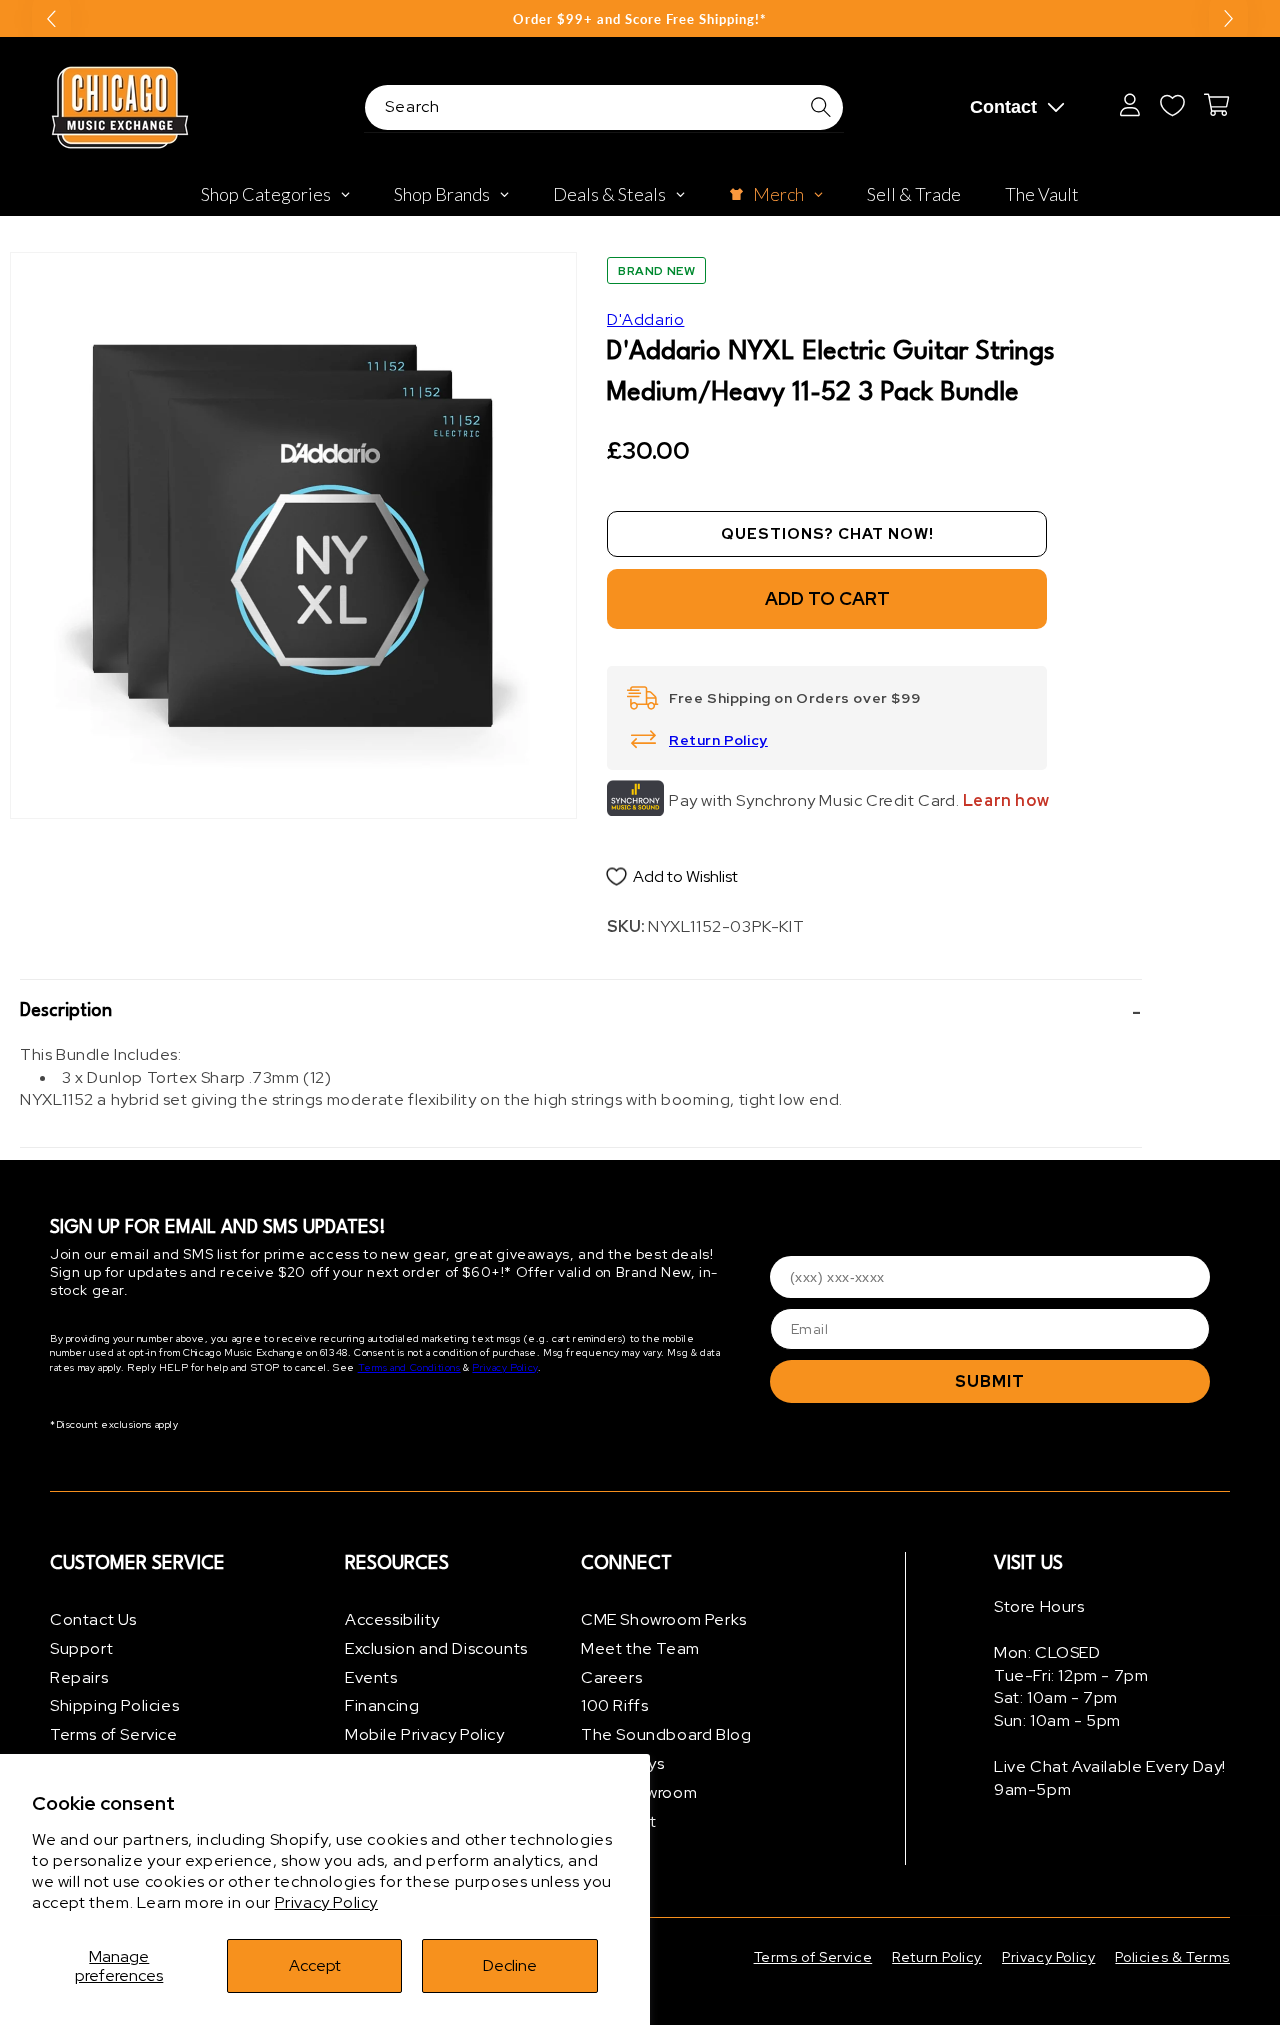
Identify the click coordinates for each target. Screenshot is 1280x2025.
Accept (315, 1965)
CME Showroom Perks (664, 1619)
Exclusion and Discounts (436, 1648)
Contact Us (93, 1619)
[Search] (821, 107)
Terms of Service (114, 1734)
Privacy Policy (326, 1902)
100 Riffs (614, 1705)
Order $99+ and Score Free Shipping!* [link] (640, 19)
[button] (581, 1011)
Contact (1003, 107)
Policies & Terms (1172, 1957)
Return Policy (718, 740)
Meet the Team (640, 1648)
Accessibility (392, 1619)
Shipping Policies (114, 1705)
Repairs (79, 1677)
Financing (382, 1705)
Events (371, 1677)
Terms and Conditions (409, 1367)
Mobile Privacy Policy (425, 1734)
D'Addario (645, 319)
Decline (510, 1965)
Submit (990, 1381)
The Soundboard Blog (666, 1734)
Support (81, 1648)
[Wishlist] (1172, 105)
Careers (611, 1677)
